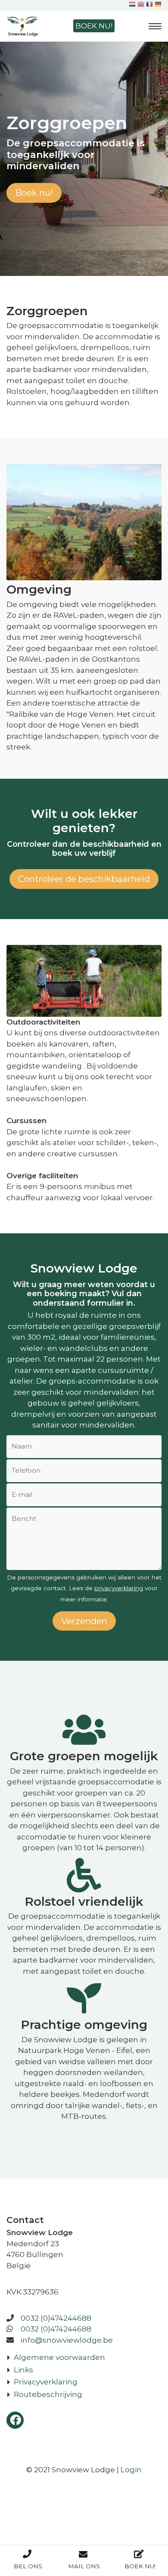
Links (23, 2370)
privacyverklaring (119, 1588)
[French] (149, 5)
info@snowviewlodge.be (67, 2340)
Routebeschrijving (48, 2394)
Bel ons (28, 2566)
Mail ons (84, 2566)
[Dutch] (132, 5)
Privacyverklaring (46, 2382)
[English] (141, 5)
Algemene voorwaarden (59, 2357)
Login (131, 2470)
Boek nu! (94, 26)
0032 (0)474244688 (56, 2318)
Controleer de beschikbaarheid (84, 879)
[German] (158, 5)
